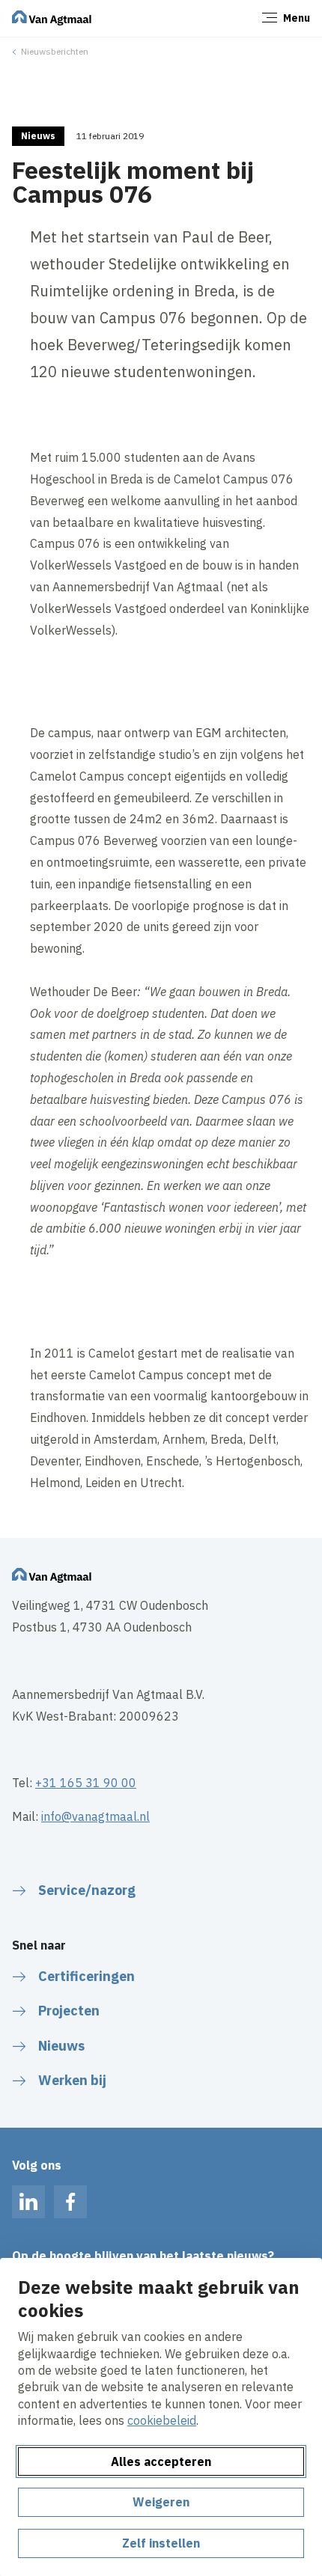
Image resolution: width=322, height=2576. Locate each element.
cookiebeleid (162, 2420)
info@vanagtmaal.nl (95, 1816)
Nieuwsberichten (55, 51)
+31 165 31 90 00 (86, 1783)
